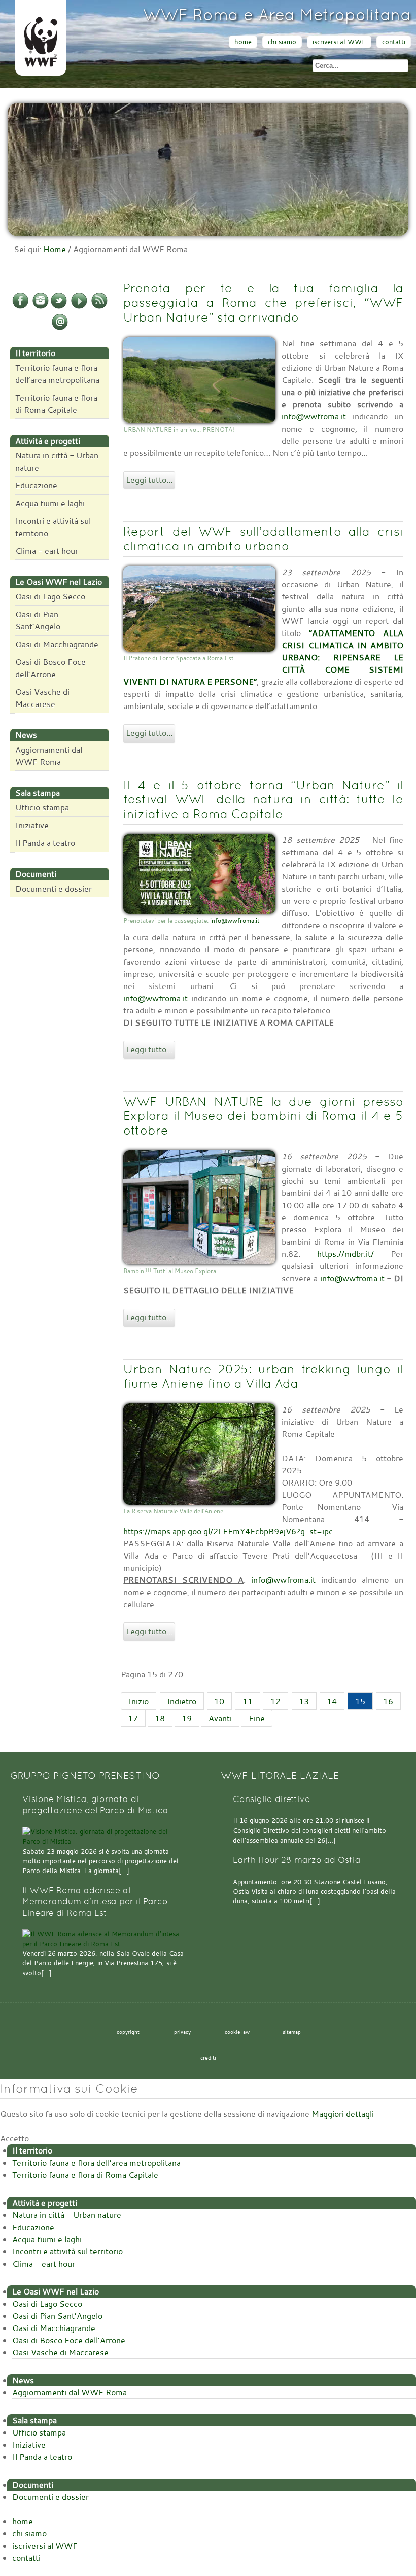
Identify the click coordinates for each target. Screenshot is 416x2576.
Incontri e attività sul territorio (53, 527)
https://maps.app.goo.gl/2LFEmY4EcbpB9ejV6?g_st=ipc (228, 1531)
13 (304, 1701)
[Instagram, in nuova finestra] (41, 307)
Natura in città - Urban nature (57, 462)
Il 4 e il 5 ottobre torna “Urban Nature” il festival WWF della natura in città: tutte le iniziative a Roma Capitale (263, 800)
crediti (208, 2058)
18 (160, 1718)
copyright (128, 2032)
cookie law (237, 2032)
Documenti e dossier (54, 889)
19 (187, 1718)
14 (332, 1701)
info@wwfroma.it (314, 416)
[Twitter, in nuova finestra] (59, 307)
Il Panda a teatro (45, 843)
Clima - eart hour (47, 551)
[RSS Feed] (99, 307)
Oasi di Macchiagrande (57, 644)
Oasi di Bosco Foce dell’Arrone (50, 668)
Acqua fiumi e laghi (50, 503)
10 (219, 1701)
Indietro (182, 1701)
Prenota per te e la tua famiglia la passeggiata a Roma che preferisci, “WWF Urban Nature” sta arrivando (263, 303)
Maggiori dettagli (343, 2114)
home (243, 42)
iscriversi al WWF (339, 42)
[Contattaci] (60, 328)
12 (275, 1701)
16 (388, 1701)
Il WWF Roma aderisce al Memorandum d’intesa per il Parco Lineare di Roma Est (95, 1901)
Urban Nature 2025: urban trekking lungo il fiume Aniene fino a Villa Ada (263, 1377)
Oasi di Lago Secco (50, 596)
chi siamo (282, 42)
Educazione (36, 485)
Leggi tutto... (149, 480)
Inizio (138, 1701)
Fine (257, 1718)
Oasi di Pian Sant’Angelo (38, 620)
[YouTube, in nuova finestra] (79, 307)
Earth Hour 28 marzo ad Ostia (297, 1860)
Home (55, 249)
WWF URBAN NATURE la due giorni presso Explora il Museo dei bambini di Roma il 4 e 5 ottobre (263, 1116)
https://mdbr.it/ (345, 1254)
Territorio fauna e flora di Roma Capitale (56, 404)
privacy (182, 2032)
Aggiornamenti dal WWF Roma (49, 756)
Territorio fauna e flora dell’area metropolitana (57, 374)
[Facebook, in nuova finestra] (20, 307)
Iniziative (32, 825)
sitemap (292, 2032)
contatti (394, 42)
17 (133, 1718)
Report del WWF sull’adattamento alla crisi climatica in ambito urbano (263, 539)
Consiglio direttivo (272, 1799)
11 (248, 1701)
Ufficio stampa (42, 807)
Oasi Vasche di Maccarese (42, 698)
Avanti (220, 1718)
